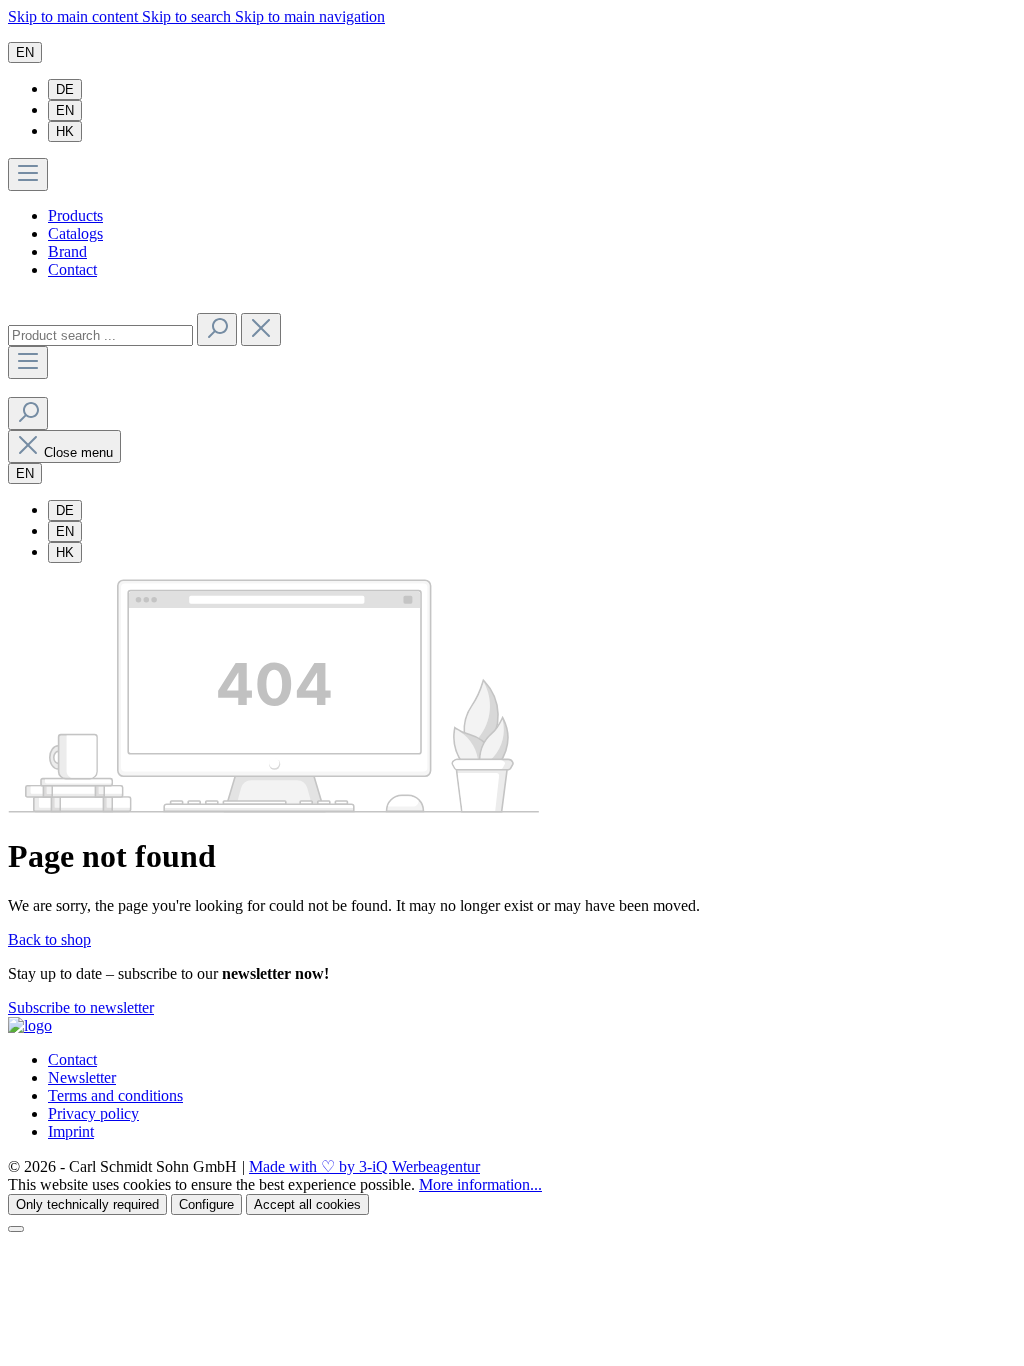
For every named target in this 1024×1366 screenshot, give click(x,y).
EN (65, 110)
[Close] (16, 1229)
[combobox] (100, 335)
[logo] (30, 1025)
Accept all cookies (307, 1204)
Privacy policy (93, 1113)
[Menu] (28, 174)
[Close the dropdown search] (261, 329)
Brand (67, 251)
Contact (72, 269)
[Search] (217, 329)
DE (65, 89)
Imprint (71, 1131)
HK (65, 131)
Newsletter (82, 1077)
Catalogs (75, 233)
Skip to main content (75, 16)
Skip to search (188, 16)
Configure (206, 1204)
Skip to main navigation (310, 16)
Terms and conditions (115, 1095)
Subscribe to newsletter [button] (81, 1007)
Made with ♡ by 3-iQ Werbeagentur (364, 1166)
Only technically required (87, 1204)
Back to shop (49, 939)
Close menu (78, 452)
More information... (480, 1184)
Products (75, 215)
